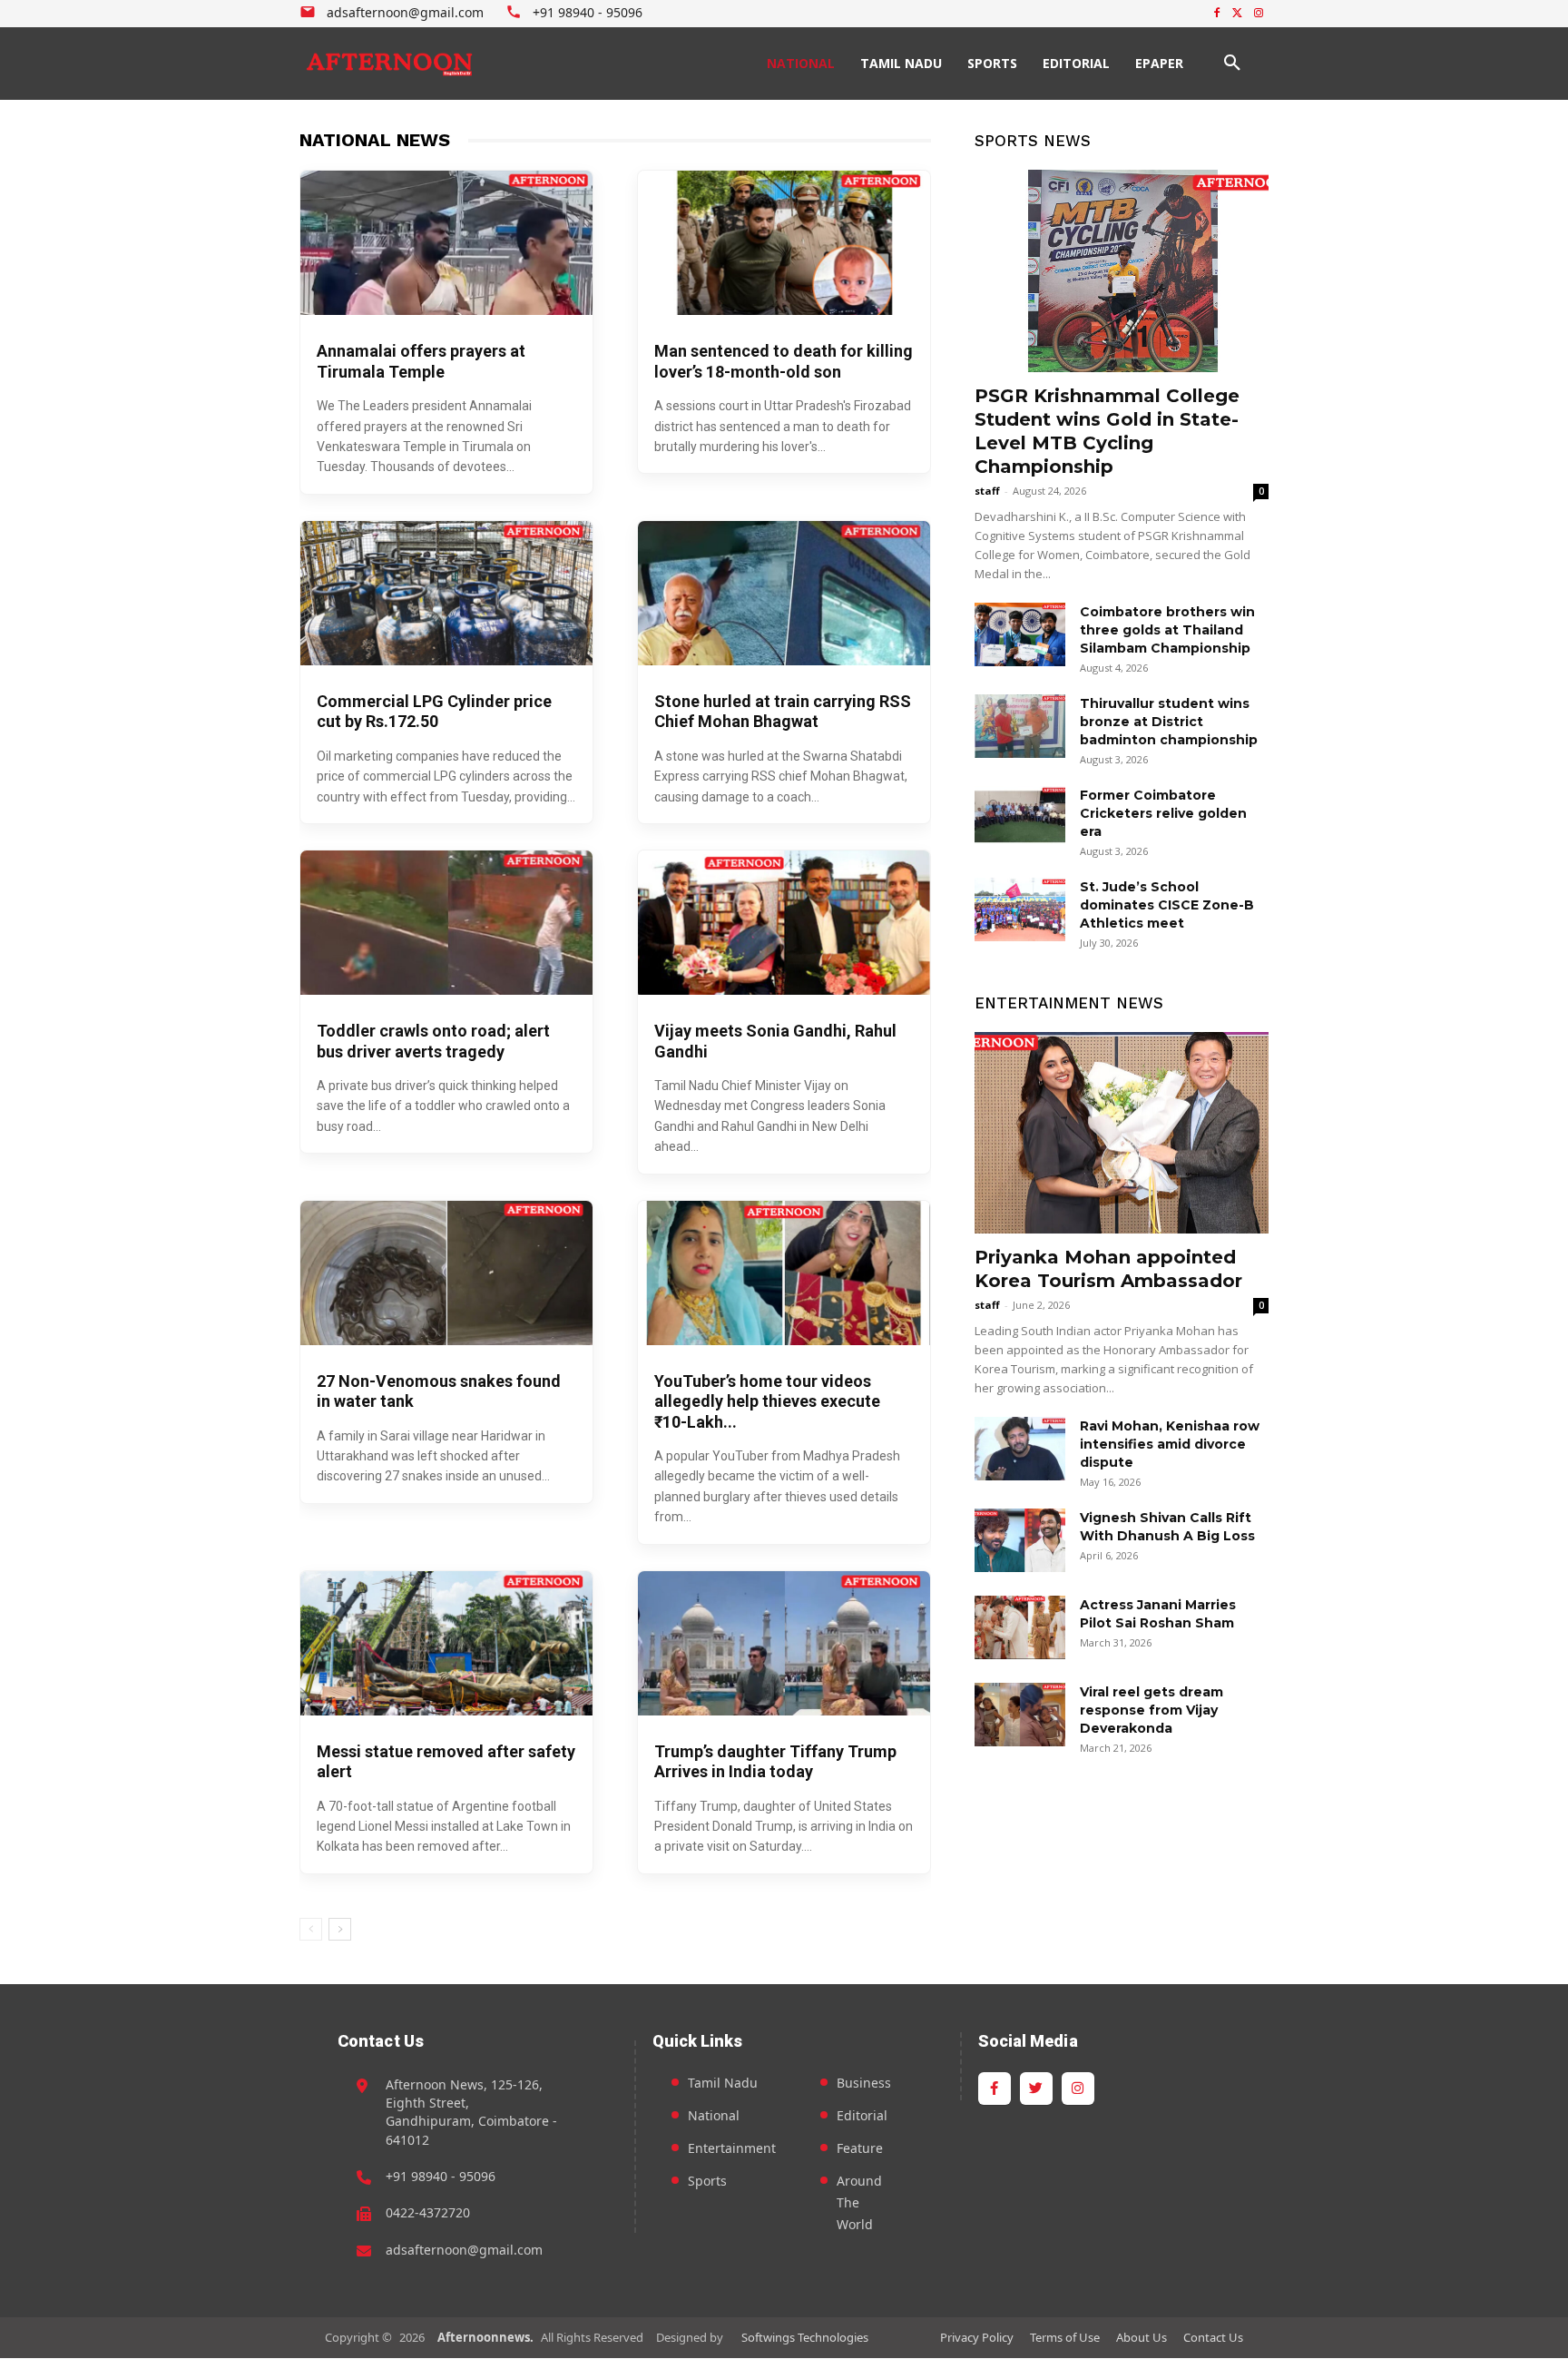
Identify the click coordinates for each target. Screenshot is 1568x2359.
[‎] (390, 64)
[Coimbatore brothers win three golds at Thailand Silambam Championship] (1020, 634)
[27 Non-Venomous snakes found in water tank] (446, 1273)
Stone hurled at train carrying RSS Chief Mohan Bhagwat (783, 712)
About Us (1142, 2337)
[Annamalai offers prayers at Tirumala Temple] (446, 243)
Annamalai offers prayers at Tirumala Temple (421, 361)
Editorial (862, 2115)
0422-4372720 (428, 2212)
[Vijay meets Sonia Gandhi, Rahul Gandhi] (784, 923)
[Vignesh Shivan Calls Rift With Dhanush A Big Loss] (1020, 1540)
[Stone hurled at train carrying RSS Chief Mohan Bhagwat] (784, 593)
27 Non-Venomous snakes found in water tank (439, 1391)
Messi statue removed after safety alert (446, 1762)
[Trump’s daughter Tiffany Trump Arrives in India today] (784, 1643)
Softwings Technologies (805, 2337)
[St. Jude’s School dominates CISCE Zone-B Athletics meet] (1020, 909)
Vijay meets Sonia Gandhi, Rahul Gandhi (775, 1041)
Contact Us (1213, 2337)
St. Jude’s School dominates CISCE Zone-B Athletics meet (1167, 905)
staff (987, 491)
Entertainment (732, 2148)
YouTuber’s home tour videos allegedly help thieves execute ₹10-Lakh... (767, 1401)
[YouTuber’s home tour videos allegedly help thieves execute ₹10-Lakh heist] (784, 1273)
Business (864, 2083)
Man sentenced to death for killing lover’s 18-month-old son (784, 361)
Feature (860, 2148)
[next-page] (340, 1929)
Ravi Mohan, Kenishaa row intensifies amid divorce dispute (1170, 1444)
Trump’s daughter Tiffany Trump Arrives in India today (775, 1762)
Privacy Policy (977, 2337)
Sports (707, 2181)
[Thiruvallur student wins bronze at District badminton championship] (1020, 726)
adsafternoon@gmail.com (464, 2250)
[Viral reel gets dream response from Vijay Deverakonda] (1020, 1715)
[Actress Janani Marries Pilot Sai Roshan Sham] (1020, 1627)
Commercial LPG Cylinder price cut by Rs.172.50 (434, 712)
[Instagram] (1258, 14)
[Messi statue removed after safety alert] (446, 1643)
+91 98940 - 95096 (441, 2176)
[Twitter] (1237, 14)
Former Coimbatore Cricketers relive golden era (1163, 813)
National (714, 2115)
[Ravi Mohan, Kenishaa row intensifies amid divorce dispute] (1020, 1449)
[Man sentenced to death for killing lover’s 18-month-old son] (784, 243)
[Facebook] (1217, 14)
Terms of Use (1065, 2337)
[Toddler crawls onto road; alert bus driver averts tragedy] (446, 923)
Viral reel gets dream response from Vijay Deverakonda (1151, 1710)
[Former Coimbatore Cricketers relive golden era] (1020, 818)
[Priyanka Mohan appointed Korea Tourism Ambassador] (1122, 1133)
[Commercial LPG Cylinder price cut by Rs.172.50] (446, 593)
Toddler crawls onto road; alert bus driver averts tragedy (433, 1041)
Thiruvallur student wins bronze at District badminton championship (1169, 722)
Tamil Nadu (723, 2083)
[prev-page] (311, 1929)
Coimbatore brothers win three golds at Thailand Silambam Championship (1167, 630)
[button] (1232, 64)
